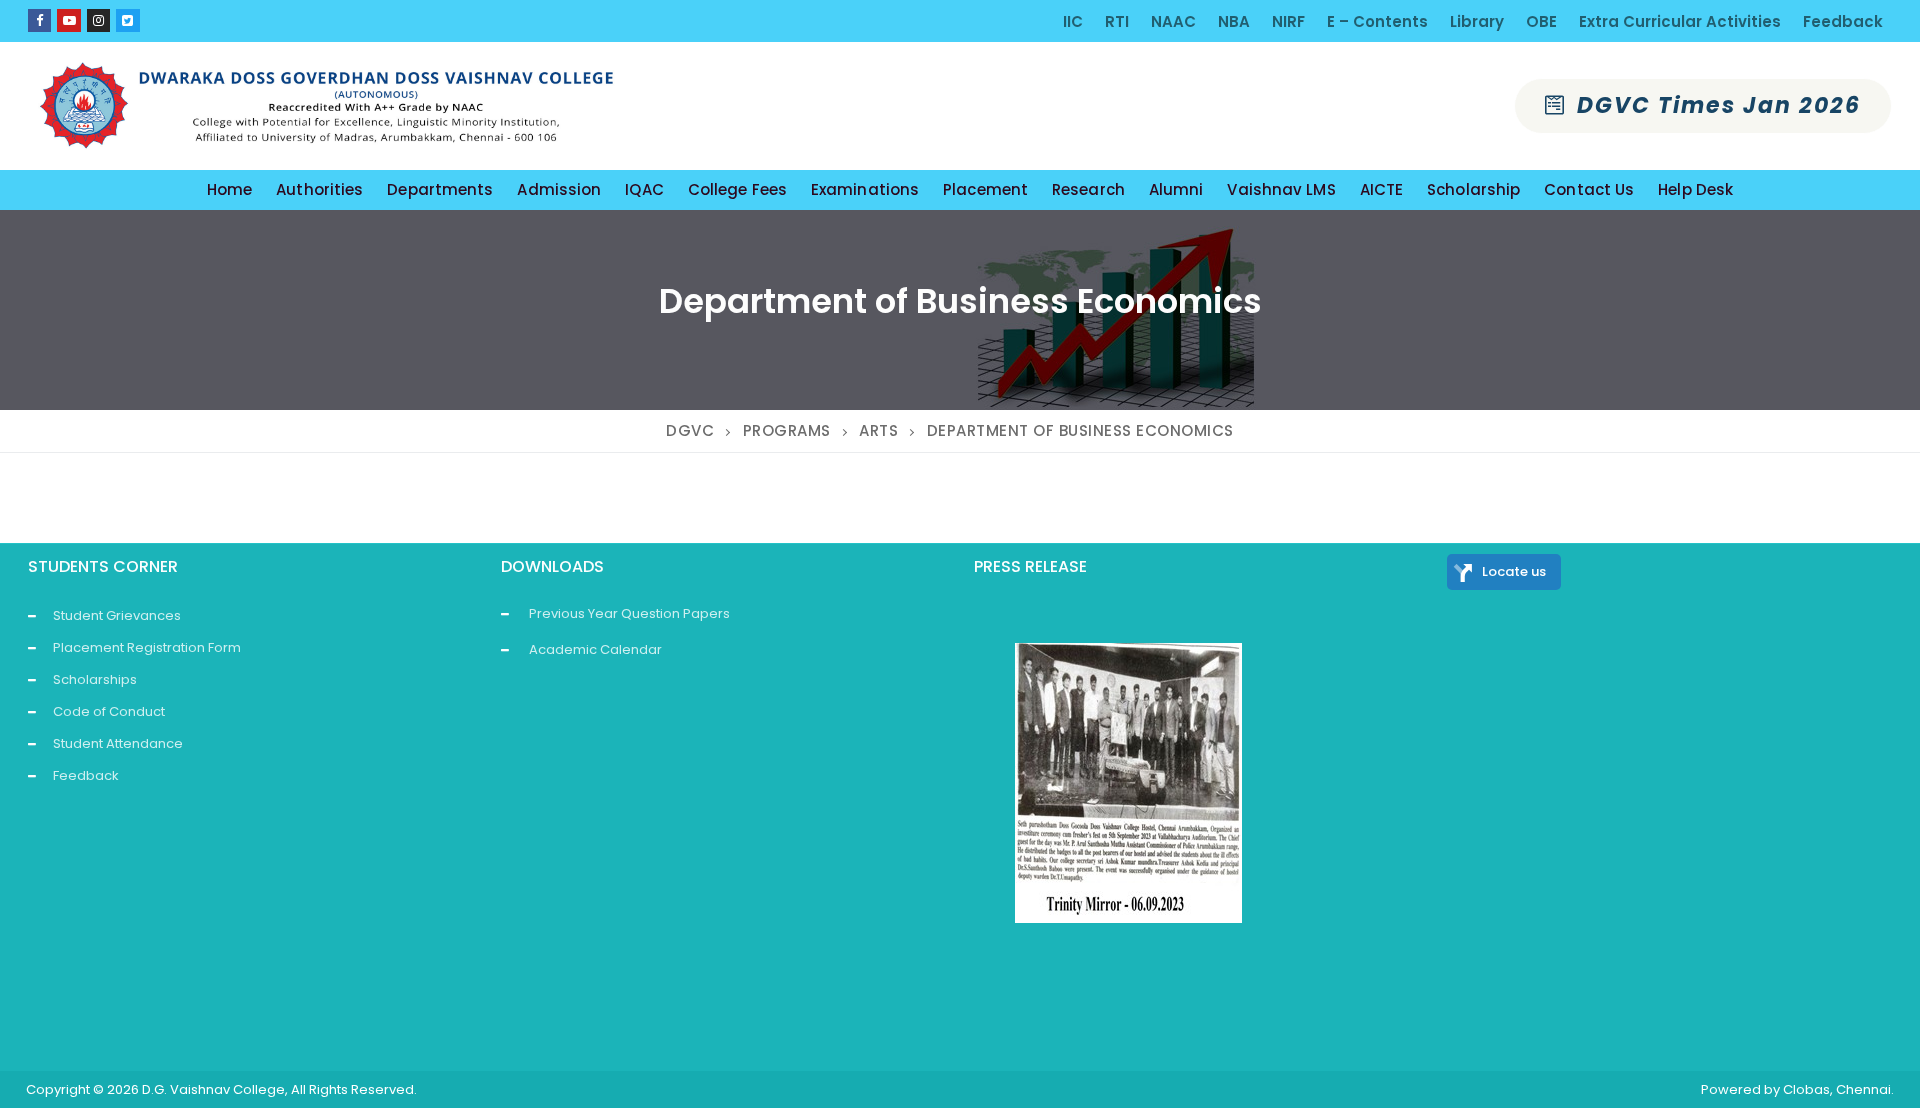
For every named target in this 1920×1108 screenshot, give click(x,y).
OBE (1541, 21)
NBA (1234, 21)
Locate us (1514, 571)
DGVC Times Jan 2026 (1715, 105)
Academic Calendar (595, 649)
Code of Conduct (109, 711)
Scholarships (95, 679)
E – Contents (1377, 21)
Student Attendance (118, 743)
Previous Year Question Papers (629, 613)
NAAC (1173, 21)
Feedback (1843, 21)
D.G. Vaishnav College (213, 1089)
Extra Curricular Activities (1680, 21)
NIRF (1288, 21)
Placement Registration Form (147, 647)
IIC (1073, 21)
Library (1477, 21)
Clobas (1806, 1089)
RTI (1117, 21)
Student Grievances (117, 615)
